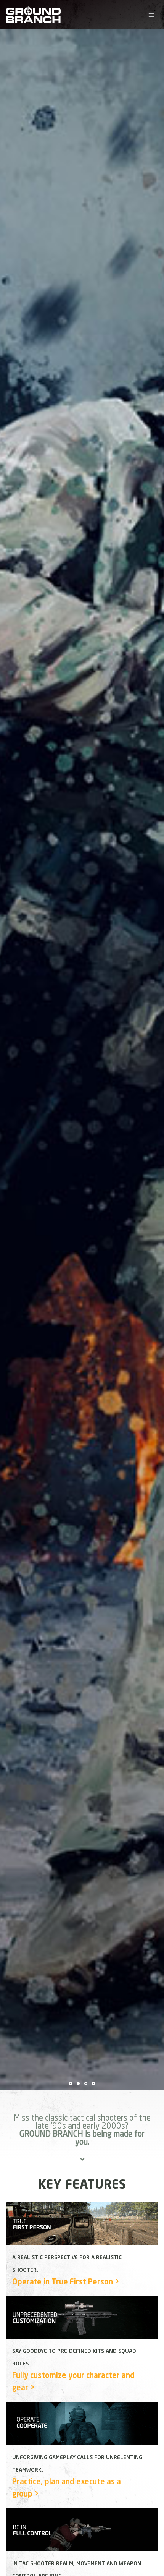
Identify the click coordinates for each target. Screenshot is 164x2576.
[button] (151, 15)
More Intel (37, 1093)
